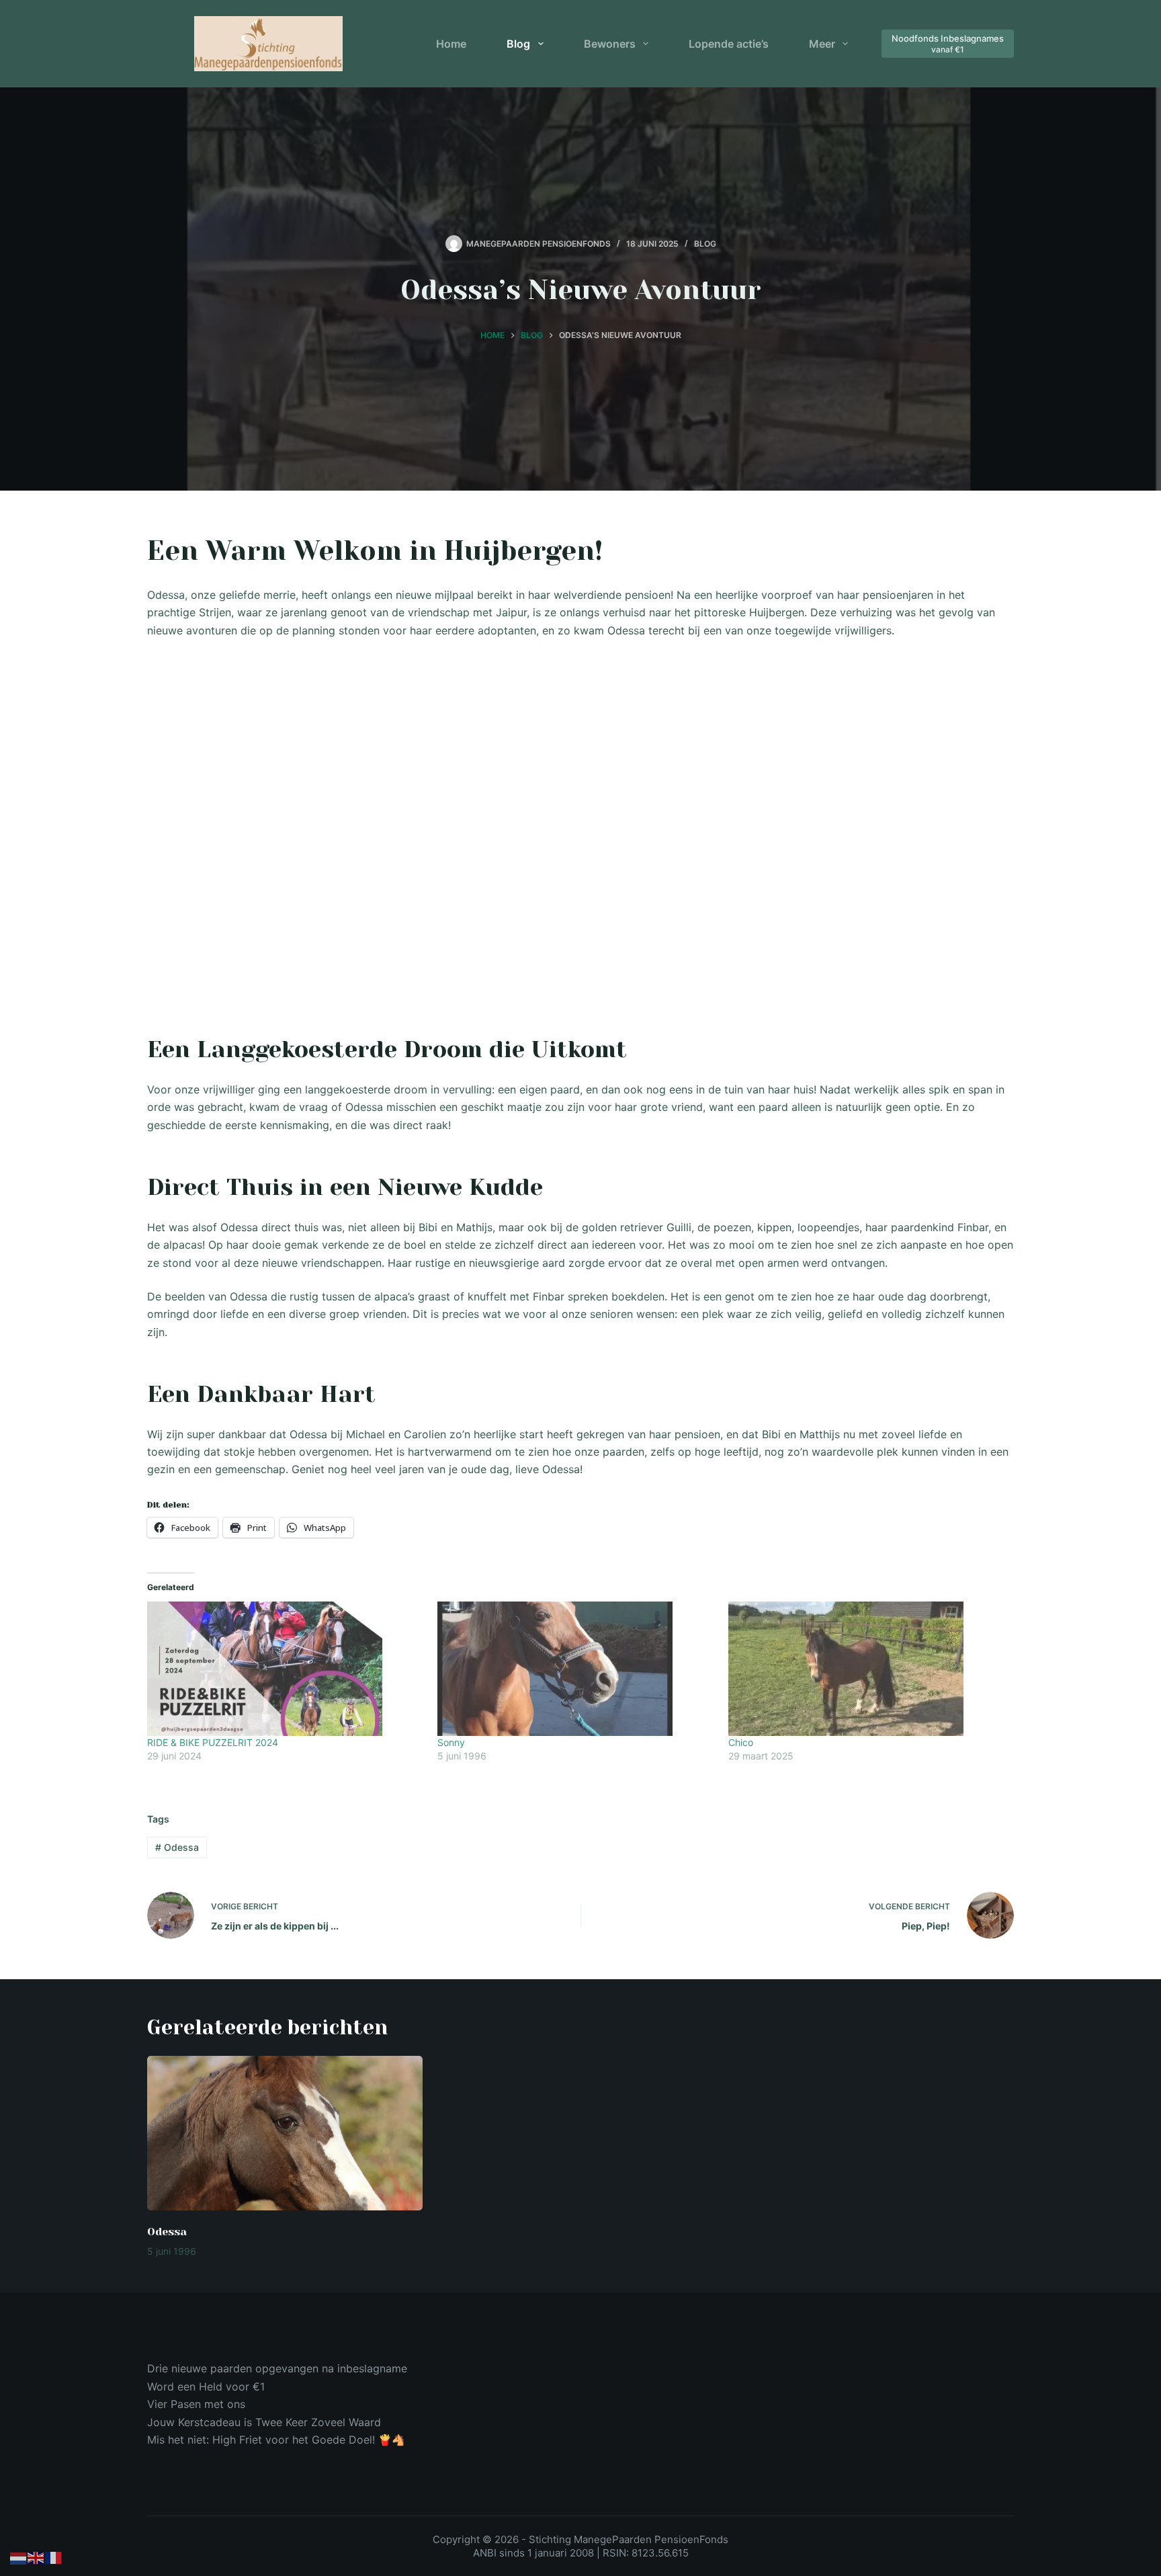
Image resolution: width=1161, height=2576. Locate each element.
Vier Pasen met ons (196, 2404)
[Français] (54, 2557)
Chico (741, 1742)
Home (451, 44)
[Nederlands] (19, 2557)
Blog (518, 44)
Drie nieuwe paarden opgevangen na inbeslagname (277, 2368)
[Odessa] (285, 2133)
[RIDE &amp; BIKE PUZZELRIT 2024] (286, 1669)
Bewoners (610, 44)
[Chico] (867, 1669)
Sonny (451, 1742)
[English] (36, 2557)
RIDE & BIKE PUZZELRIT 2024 (213, 1742)
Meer (822, 44)
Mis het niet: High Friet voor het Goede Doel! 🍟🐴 (276, 2440)
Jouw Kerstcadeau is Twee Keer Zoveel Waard (264, 2422)
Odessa (177, 1847)
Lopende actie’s (729, 44)
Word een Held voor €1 (206, 2386)
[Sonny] (576, 1669)
